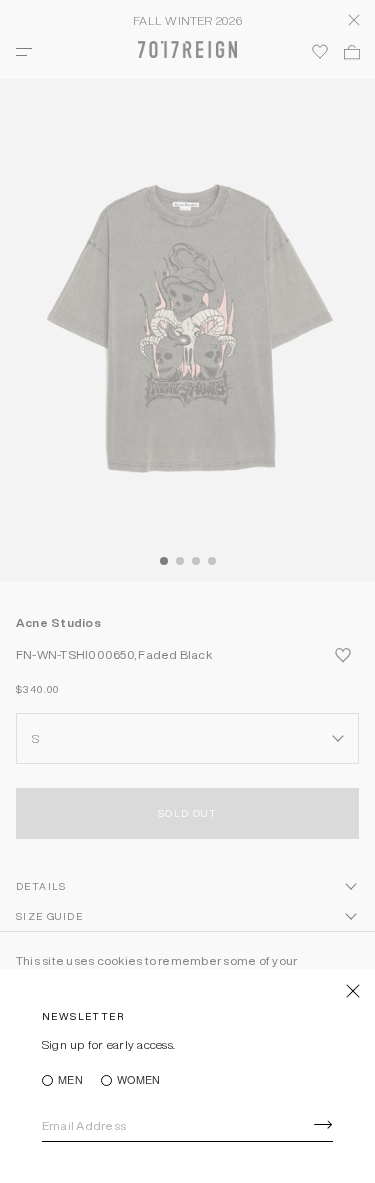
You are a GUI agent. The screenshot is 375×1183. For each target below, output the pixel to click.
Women (138, 1080)
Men (70, 1080)
